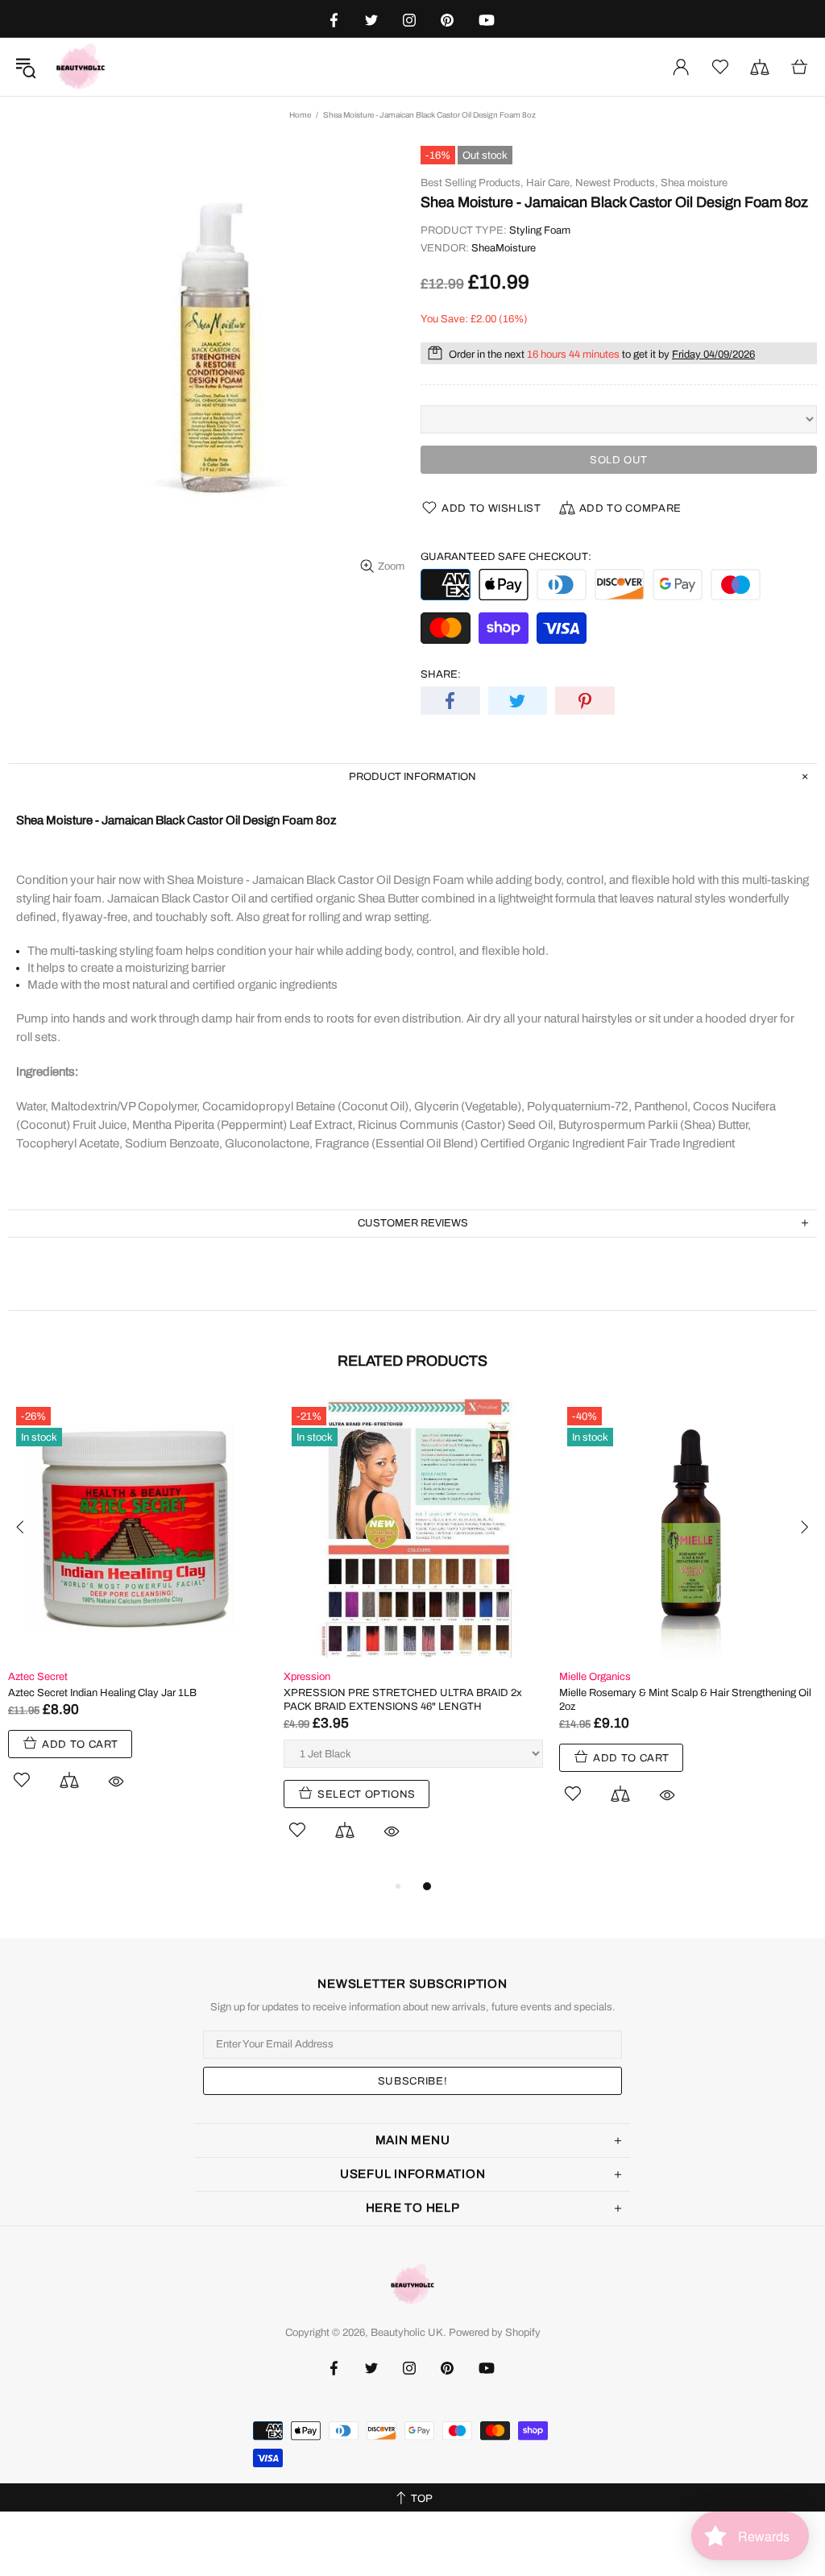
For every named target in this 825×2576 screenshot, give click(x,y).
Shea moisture (694, 183)
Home (300, 115)
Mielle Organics (595, 1677)
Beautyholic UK (81, 67)
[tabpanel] (138, 1613)
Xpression (307, 1677)
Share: (441, 674)
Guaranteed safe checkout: (506, 557)
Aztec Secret (38, 1677)
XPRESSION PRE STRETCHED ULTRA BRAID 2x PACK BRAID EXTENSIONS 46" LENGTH (403, 1700)
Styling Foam (540, 230)
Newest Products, (617, 183)
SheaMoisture (504, 248)
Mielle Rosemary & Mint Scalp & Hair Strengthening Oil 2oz (685, 1700)
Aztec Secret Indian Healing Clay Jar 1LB (102, 1693)
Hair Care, (549, 183)
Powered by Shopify (495, 2333)
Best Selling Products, (472, 183)
